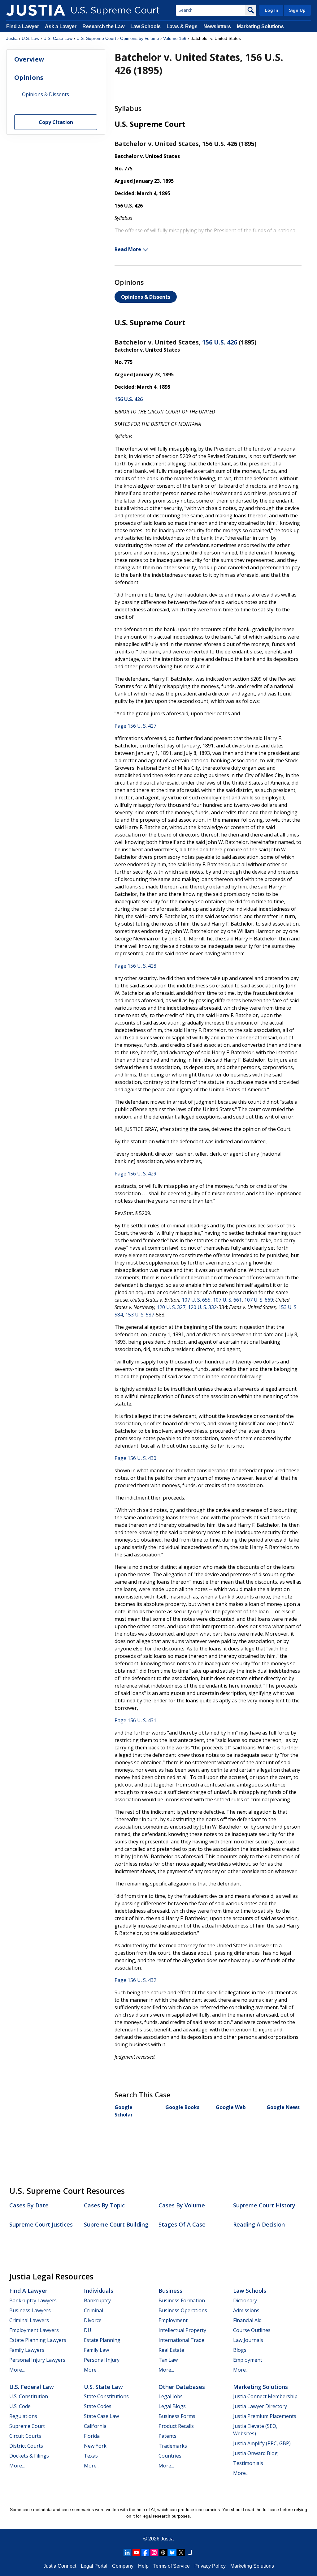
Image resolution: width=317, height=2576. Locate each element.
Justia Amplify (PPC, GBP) (262, 2443)
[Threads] (163, 2552)
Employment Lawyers (34, 2330)
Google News (283, 2107)
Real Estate (171, 2350)
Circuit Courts (25, 2436)
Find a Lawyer (23, 26)
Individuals (99, 2291)
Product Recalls (176, 2426)
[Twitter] (181, 2552)
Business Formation (182, 2300)
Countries (170, 2456)
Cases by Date (29, 2205)
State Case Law (101, 2416)
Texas (91, 2456)
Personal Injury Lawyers (37, 2360)
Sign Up (297, 10)
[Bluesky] (172, 2552)
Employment (173, 2320)
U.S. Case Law (58, 38)
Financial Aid (247, 2320)
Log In (271, 10)
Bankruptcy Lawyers (33, 2300)
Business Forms (177, 2416)
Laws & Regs (182, 26)
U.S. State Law (103, 2387)
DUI (88, 2330)
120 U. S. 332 (202, 1307)
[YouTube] (136, 2552)
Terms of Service (172, 2566)
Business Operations (183, 2310)
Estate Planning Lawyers (38, 2340)
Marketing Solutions (260, 26)
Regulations (23, 2416)
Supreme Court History (264, 2205)
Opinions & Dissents (146, 297)
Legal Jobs (171, 2396)
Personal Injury (102, 2360)
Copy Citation (56, 122)
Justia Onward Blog (255, 2453)
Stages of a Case (182, 2224)
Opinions (29, 77)
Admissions (246, 2310)
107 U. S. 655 (196, 1300)
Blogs (240, 2350)
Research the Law (103, 26)
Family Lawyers (27, 2350)
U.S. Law (30, 38)
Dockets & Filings (29, 2456)
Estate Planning (102, 2340)
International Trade (181, 2340)
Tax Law (168, 2360)
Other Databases (182, 2387)
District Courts (26, 2446)
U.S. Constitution (29, 2396)
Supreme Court (27, 2426)
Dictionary (245, 2300)
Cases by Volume (182, 2205)
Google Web (231, 2107)
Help (143, 2566)
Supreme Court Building (116, 2224)
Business (170, 2291)
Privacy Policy (210, 2566)
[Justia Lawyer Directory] (190, 2552)
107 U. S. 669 (259, 1300)
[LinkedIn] (127, 2552)
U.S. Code (20, 2406)
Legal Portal (94, 2566)
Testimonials (248, 2463)
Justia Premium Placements (265, 2416)
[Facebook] (145, 2552)
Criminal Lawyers (29, 2320)
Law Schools (145, 26)
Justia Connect (60, 2566)
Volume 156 (175, 38)
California (95, 2426)
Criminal (93, 2310)
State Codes (98, 2406)
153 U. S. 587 (140, 1315)
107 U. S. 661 (227, 1300)
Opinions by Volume (140, 38)
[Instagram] (154, 2552)
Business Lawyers (30, 2310)
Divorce (93, 2320)
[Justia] (36, 10)
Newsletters (217, 26)
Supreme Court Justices (41, 2224)
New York (95, 2446)
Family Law (96, 2350)
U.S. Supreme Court (96, 38)
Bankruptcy (97, 2300)
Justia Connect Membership (265, 2396)
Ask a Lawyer (61, 26)
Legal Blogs (172, 2406)
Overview (29, 59)
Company (123, 2566)
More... (17, 2370)
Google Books (182, 2107)
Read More (128, 249)
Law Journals (248, 2340)
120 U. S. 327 (171, 1307)
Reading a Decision (259, 2224)
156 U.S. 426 (220, 342)
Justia (12, 38)
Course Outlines (252, 2330)
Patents (167, 2436)
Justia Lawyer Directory (260, 2406)
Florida (92, 2436)
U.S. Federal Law (32, 2387)
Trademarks (173, 2446)
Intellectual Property (182, 2330)
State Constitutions (106, 2396)
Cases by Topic (104, 2205)
